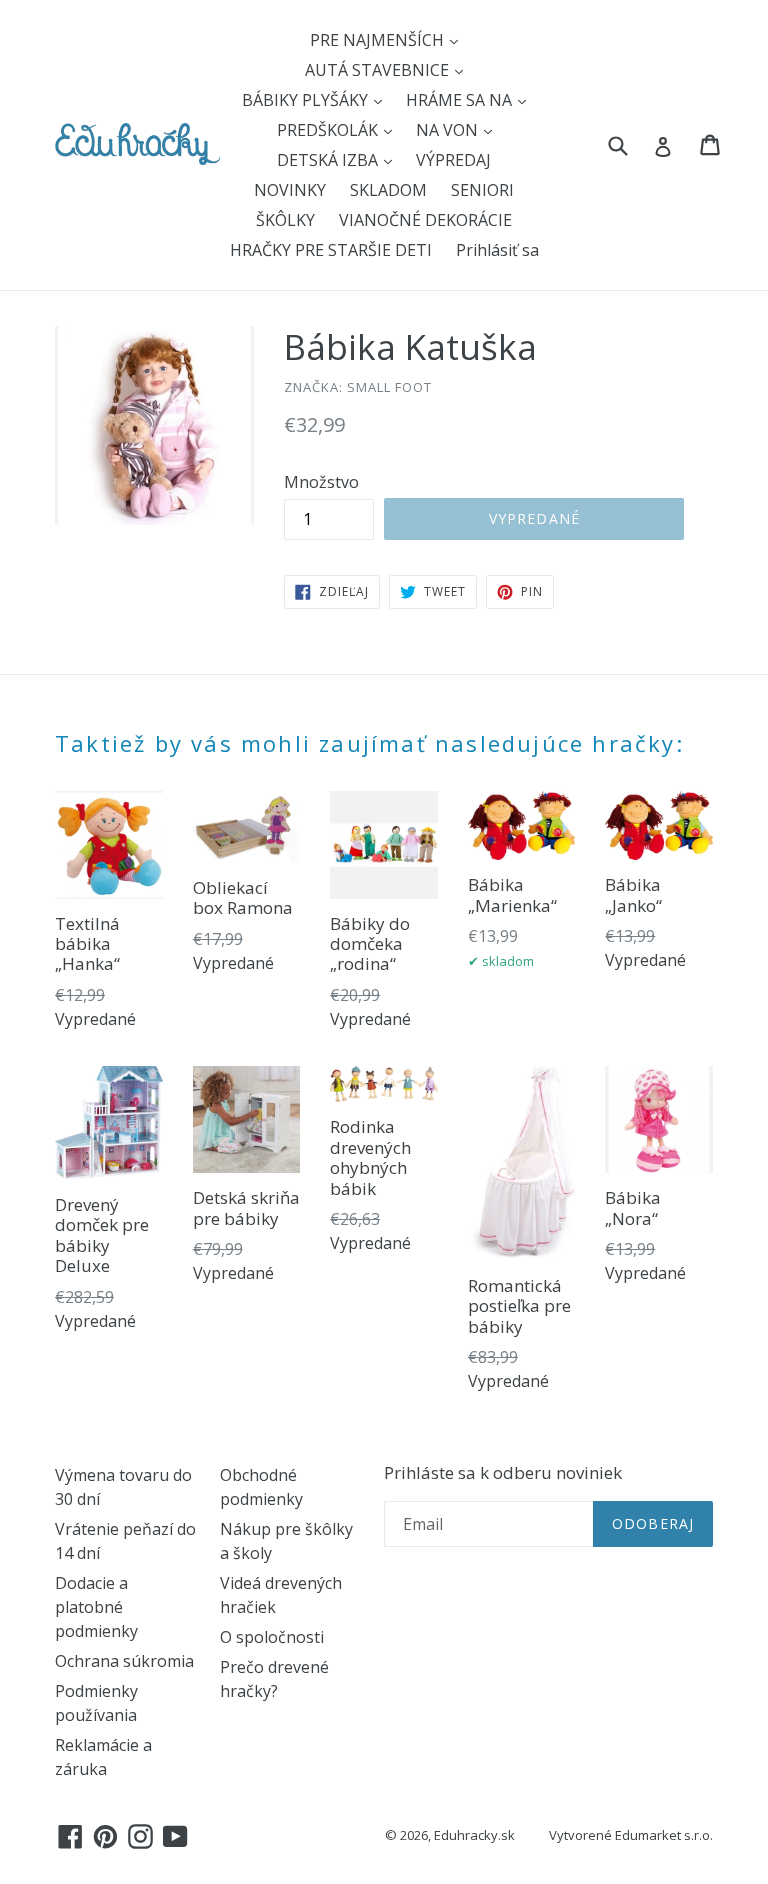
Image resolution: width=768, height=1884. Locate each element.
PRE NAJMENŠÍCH (379, 40)
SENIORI (482, 190)
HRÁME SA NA (461, 100)
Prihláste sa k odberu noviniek (503, 1473)
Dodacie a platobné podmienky (96, 1607)
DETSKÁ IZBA (329, 160)
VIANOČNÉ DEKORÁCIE (425, 220)
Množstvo (321, 482)
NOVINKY (290, 190)
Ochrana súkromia (124, 1661)
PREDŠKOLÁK (329, 130)
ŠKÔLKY (285, 220)
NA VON (449, 130)
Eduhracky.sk (474, 1835)
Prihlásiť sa (497, 250)
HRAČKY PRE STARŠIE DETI (331, 250)
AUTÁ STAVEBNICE (379, 70)
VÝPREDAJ (453, 160)
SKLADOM (388, 190)
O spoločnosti (272, 1637)
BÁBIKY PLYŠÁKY (307, 100)
